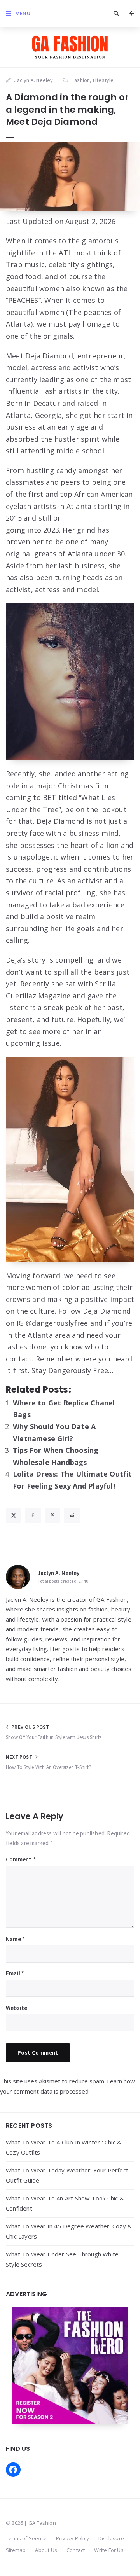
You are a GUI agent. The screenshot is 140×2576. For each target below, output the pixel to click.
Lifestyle (103, 80)
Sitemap (16, 2550)
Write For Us (109, 2550)
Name (15, 1939)
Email (15, 1973)
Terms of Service (26, 2538)
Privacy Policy (73, 2538)
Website (17, 2008)
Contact (76, 2550)
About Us (46, 2550)
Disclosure (111, 2538)
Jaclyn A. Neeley (59, 1573)
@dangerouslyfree (57, 1323)
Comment (21, 1859)
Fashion (81, 80)
